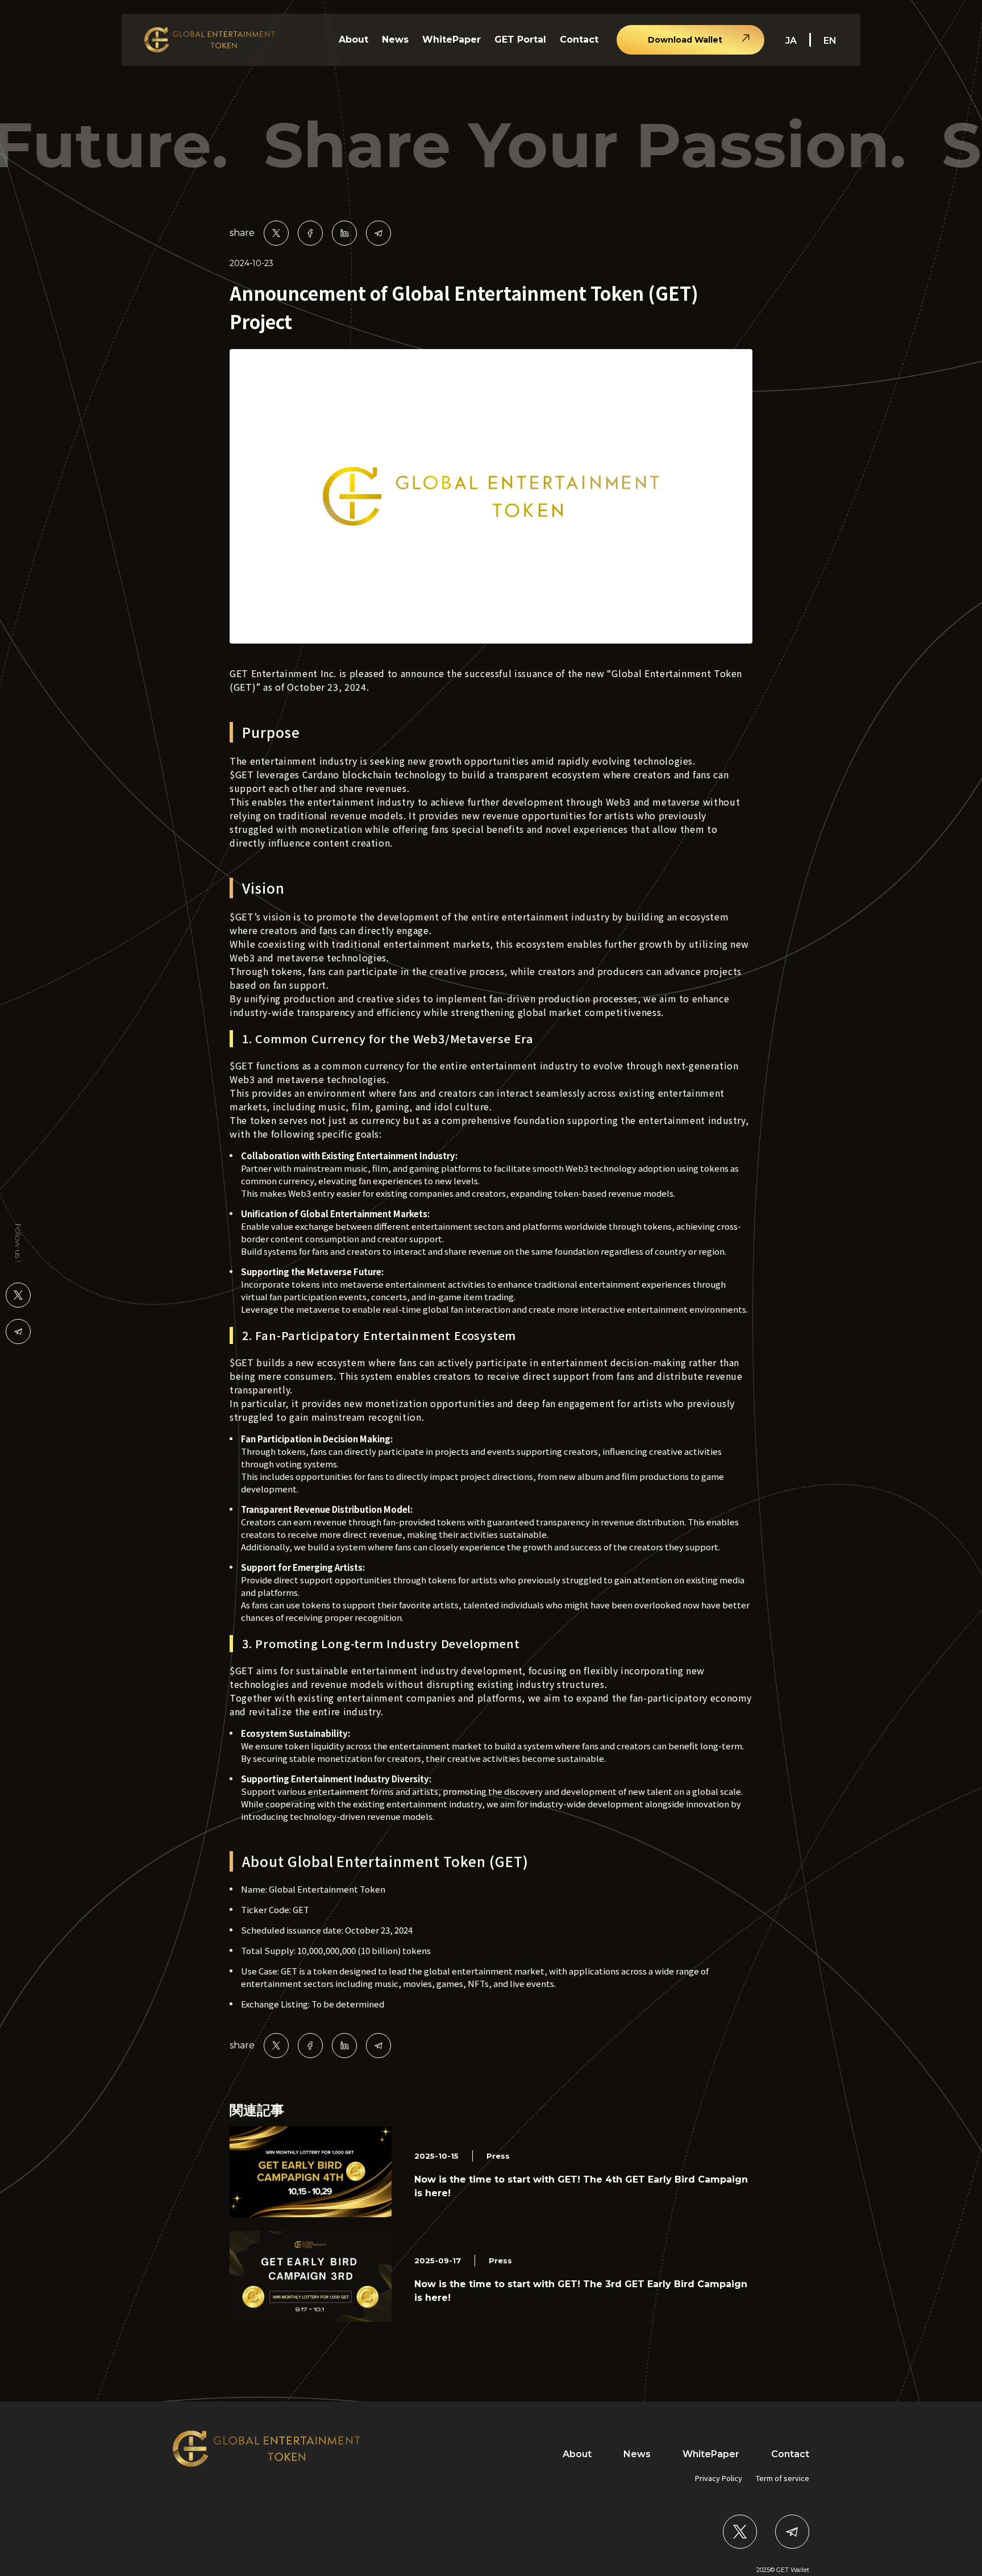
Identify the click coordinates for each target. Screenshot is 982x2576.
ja (791, 41)
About (353, 40)
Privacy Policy (719, 2478)
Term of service (783, 2478)
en (830, 41)
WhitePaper (452, 40)
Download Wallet (685, 40)
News (395, 40)
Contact (579, 40)
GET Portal (520, 40)
